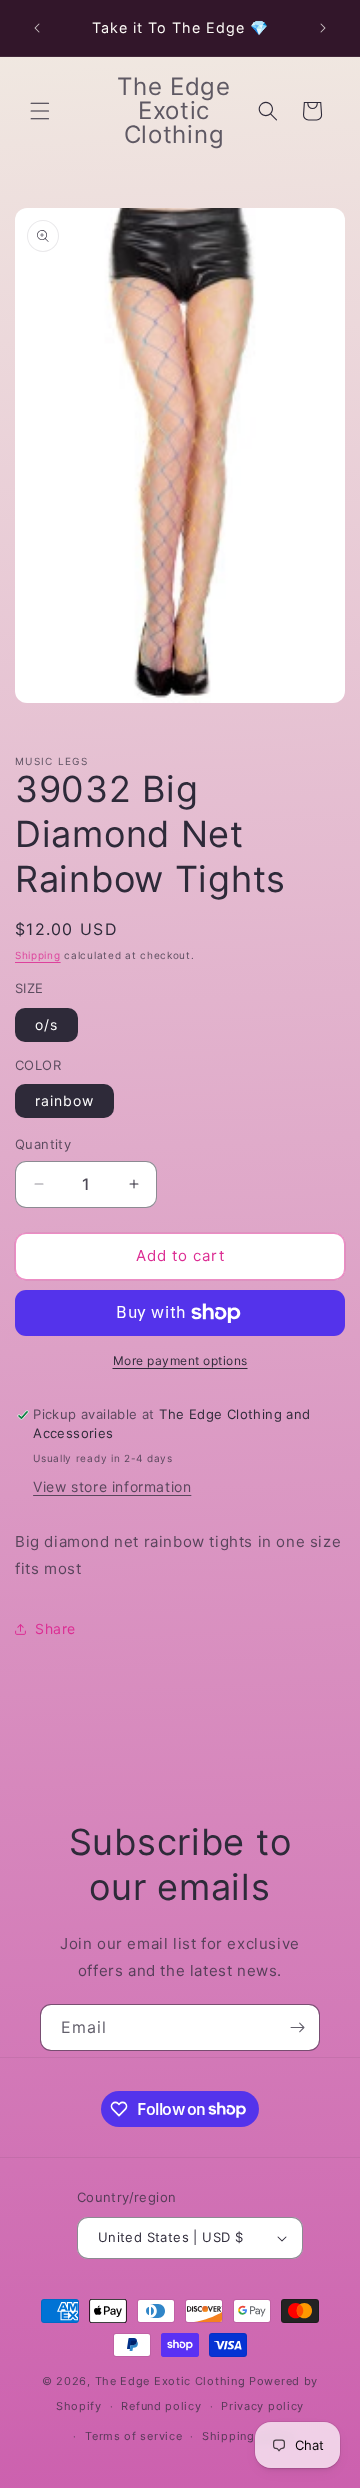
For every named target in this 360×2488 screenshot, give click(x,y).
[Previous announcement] (37, 28)
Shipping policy (248, 2436)
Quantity (43, 1144)
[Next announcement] (323, 28)
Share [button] (55, 1628)
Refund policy (161, 2406)
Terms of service (133, 2436)
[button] (40, 111)
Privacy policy (262, 2406)
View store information (112, 1486)
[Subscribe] (297, 2027)
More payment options (180, 1360)
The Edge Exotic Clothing (172, 2381)
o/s (46, 1024)
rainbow (64, 1100)
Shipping (38, 955)
